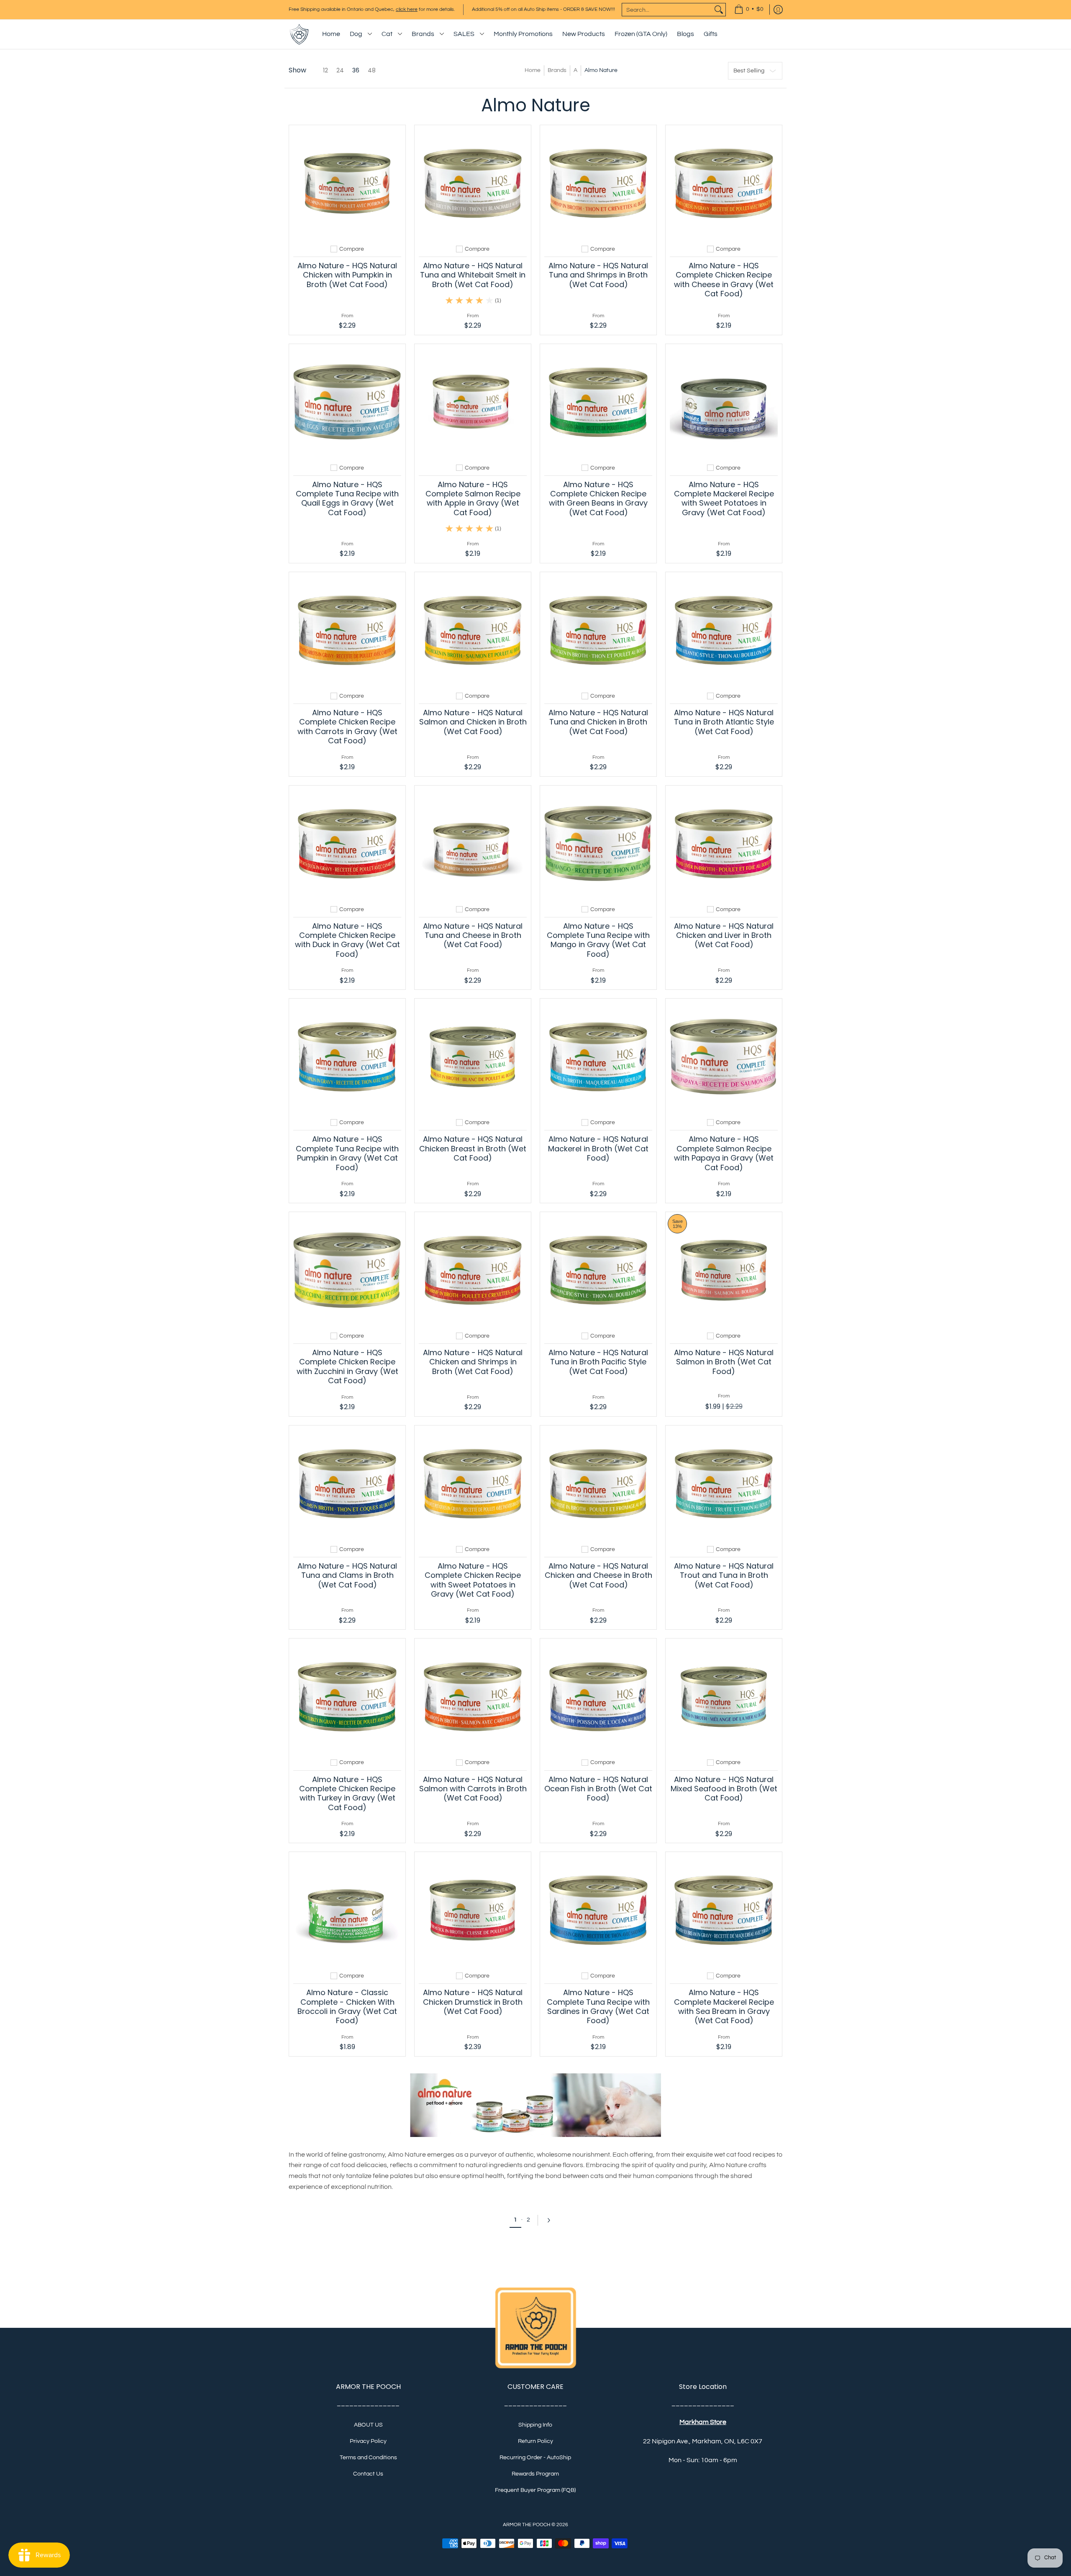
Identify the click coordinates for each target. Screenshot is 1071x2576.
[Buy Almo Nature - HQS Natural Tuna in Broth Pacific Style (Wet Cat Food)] (598, 1270)
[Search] (719, 10)
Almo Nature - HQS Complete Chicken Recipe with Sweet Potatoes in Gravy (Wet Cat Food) (473, 1580)
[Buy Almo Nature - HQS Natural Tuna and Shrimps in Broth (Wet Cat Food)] (598, 183)
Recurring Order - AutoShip (535, 2458)
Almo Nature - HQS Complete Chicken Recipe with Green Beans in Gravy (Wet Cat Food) (598, 498)
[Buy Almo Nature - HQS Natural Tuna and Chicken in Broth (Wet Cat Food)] (598, 630)
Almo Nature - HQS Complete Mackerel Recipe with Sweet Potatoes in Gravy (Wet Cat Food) (724, 498)
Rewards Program (535, 2474)
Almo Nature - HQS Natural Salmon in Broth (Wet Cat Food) (724, 1362)
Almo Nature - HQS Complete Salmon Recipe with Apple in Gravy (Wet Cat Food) (473, 498)
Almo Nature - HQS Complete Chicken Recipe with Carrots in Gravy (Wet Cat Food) (347, 727)
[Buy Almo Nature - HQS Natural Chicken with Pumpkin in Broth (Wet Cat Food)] (347, 183)
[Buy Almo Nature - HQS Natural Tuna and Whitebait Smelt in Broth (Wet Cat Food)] (473, 183)
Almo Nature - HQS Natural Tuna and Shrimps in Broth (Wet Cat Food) (598, 275)
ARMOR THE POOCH (527, 2525)
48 (372, 70)
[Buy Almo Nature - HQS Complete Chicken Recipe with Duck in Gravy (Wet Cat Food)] (347, 844)
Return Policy (535, 2441)
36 (356, 70)
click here (407, 9)
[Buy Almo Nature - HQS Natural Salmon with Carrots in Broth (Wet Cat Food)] (473, 1697)
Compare (352, 249)
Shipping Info (535, 2425)
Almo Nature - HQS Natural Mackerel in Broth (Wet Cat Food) (598, 1148)
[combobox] (667, 10)
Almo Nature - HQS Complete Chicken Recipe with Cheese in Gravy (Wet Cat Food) (724, 280)
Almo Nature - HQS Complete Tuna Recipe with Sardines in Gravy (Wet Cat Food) (598, 2006)
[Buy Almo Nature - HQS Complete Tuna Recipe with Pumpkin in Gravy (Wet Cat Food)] (347, 1057)
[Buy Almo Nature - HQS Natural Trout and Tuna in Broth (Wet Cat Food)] (724, 1484)
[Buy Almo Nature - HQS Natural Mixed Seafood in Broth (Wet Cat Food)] (724, 1697)
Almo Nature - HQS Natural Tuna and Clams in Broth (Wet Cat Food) (347, 1575)
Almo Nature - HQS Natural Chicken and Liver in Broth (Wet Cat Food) (724, 935)
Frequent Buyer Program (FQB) (535, 2490)
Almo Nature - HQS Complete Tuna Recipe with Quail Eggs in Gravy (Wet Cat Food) (347, 498)
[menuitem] (749, 10)
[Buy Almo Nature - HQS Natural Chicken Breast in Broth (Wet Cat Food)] (473, 1057)
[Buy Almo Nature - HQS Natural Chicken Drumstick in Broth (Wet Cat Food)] (473, 1910)
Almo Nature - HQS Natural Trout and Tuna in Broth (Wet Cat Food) (724, 1575)
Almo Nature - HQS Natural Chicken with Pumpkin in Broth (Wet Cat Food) (347, 275)
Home (533, 70)
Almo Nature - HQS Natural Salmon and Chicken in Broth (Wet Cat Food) (473, 722)
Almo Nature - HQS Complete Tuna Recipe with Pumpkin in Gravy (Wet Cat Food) (347, 1153)
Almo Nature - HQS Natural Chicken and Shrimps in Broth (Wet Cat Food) (473, 1362)
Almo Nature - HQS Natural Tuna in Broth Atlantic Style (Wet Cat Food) (724, 722)
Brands (557, 70)
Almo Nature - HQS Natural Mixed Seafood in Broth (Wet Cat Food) (724, 1789)
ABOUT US (368, 2425)
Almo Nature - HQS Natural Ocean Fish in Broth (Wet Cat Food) (598, 1789)
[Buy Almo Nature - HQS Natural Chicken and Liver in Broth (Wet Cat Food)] (724, 844)
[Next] (551, 2220)
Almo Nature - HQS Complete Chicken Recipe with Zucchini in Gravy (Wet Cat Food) (347, 1366)
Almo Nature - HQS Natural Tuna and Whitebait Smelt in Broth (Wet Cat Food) (473, 275)
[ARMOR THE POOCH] (299, 34)
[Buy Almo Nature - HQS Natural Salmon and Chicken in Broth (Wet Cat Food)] (473, 630)
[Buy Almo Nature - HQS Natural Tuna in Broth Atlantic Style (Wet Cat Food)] (724, 630)
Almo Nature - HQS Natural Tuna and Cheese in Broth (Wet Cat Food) (473, 935)
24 (340, 70)
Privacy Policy (368, 2441)
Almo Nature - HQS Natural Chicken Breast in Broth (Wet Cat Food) (473, 1148)
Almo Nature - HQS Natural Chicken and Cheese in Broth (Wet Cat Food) (598, 1575)
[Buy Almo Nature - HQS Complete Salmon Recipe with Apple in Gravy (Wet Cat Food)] (473, 402)
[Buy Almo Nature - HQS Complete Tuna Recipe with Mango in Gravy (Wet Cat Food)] (598, 844)
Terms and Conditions (368, 2458)
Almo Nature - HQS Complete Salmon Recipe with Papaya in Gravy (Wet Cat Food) (724, 1153)
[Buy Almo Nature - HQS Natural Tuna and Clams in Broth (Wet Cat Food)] (347, 1484)
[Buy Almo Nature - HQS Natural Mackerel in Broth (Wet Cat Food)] (598, 1057)
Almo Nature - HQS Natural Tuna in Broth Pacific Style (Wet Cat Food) (598, 1362)
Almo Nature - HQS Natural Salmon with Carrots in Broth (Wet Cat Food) (473, 1789)
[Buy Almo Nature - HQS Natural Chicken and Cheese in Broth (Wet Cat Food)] (598, 1484)
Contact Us (368, 2474)
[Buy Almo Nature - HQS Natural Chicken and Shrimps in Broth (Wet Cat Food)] (473, 1270)
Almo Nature (601, 70)
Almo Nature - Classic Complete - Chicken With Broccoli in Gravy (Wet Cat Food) (347, 2006)
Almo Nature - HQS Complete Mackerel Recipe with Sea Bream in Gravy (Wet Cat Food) (724, 2006)
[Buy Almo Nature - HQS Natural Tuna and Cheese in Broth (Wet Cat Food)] (473, 844)
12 (325, 70)
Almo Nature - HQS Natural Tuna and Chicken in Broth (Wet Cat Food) (598, 722)
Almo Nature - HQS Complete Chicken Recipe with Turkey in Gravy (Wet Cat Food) (347, 1793)
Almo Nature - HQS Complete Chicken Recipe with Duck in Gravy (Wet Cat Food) (347, 940)
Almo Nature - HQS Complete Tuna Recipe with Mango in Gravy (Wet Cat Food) (598, 940)
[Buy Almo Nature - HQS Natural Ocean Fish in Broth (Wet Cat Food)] (598, 1697)
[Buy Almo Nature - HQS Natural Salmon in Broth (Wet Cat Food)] (724, 1270)
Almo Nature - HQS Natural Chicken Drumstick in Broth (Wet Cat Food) (473, 2002)
